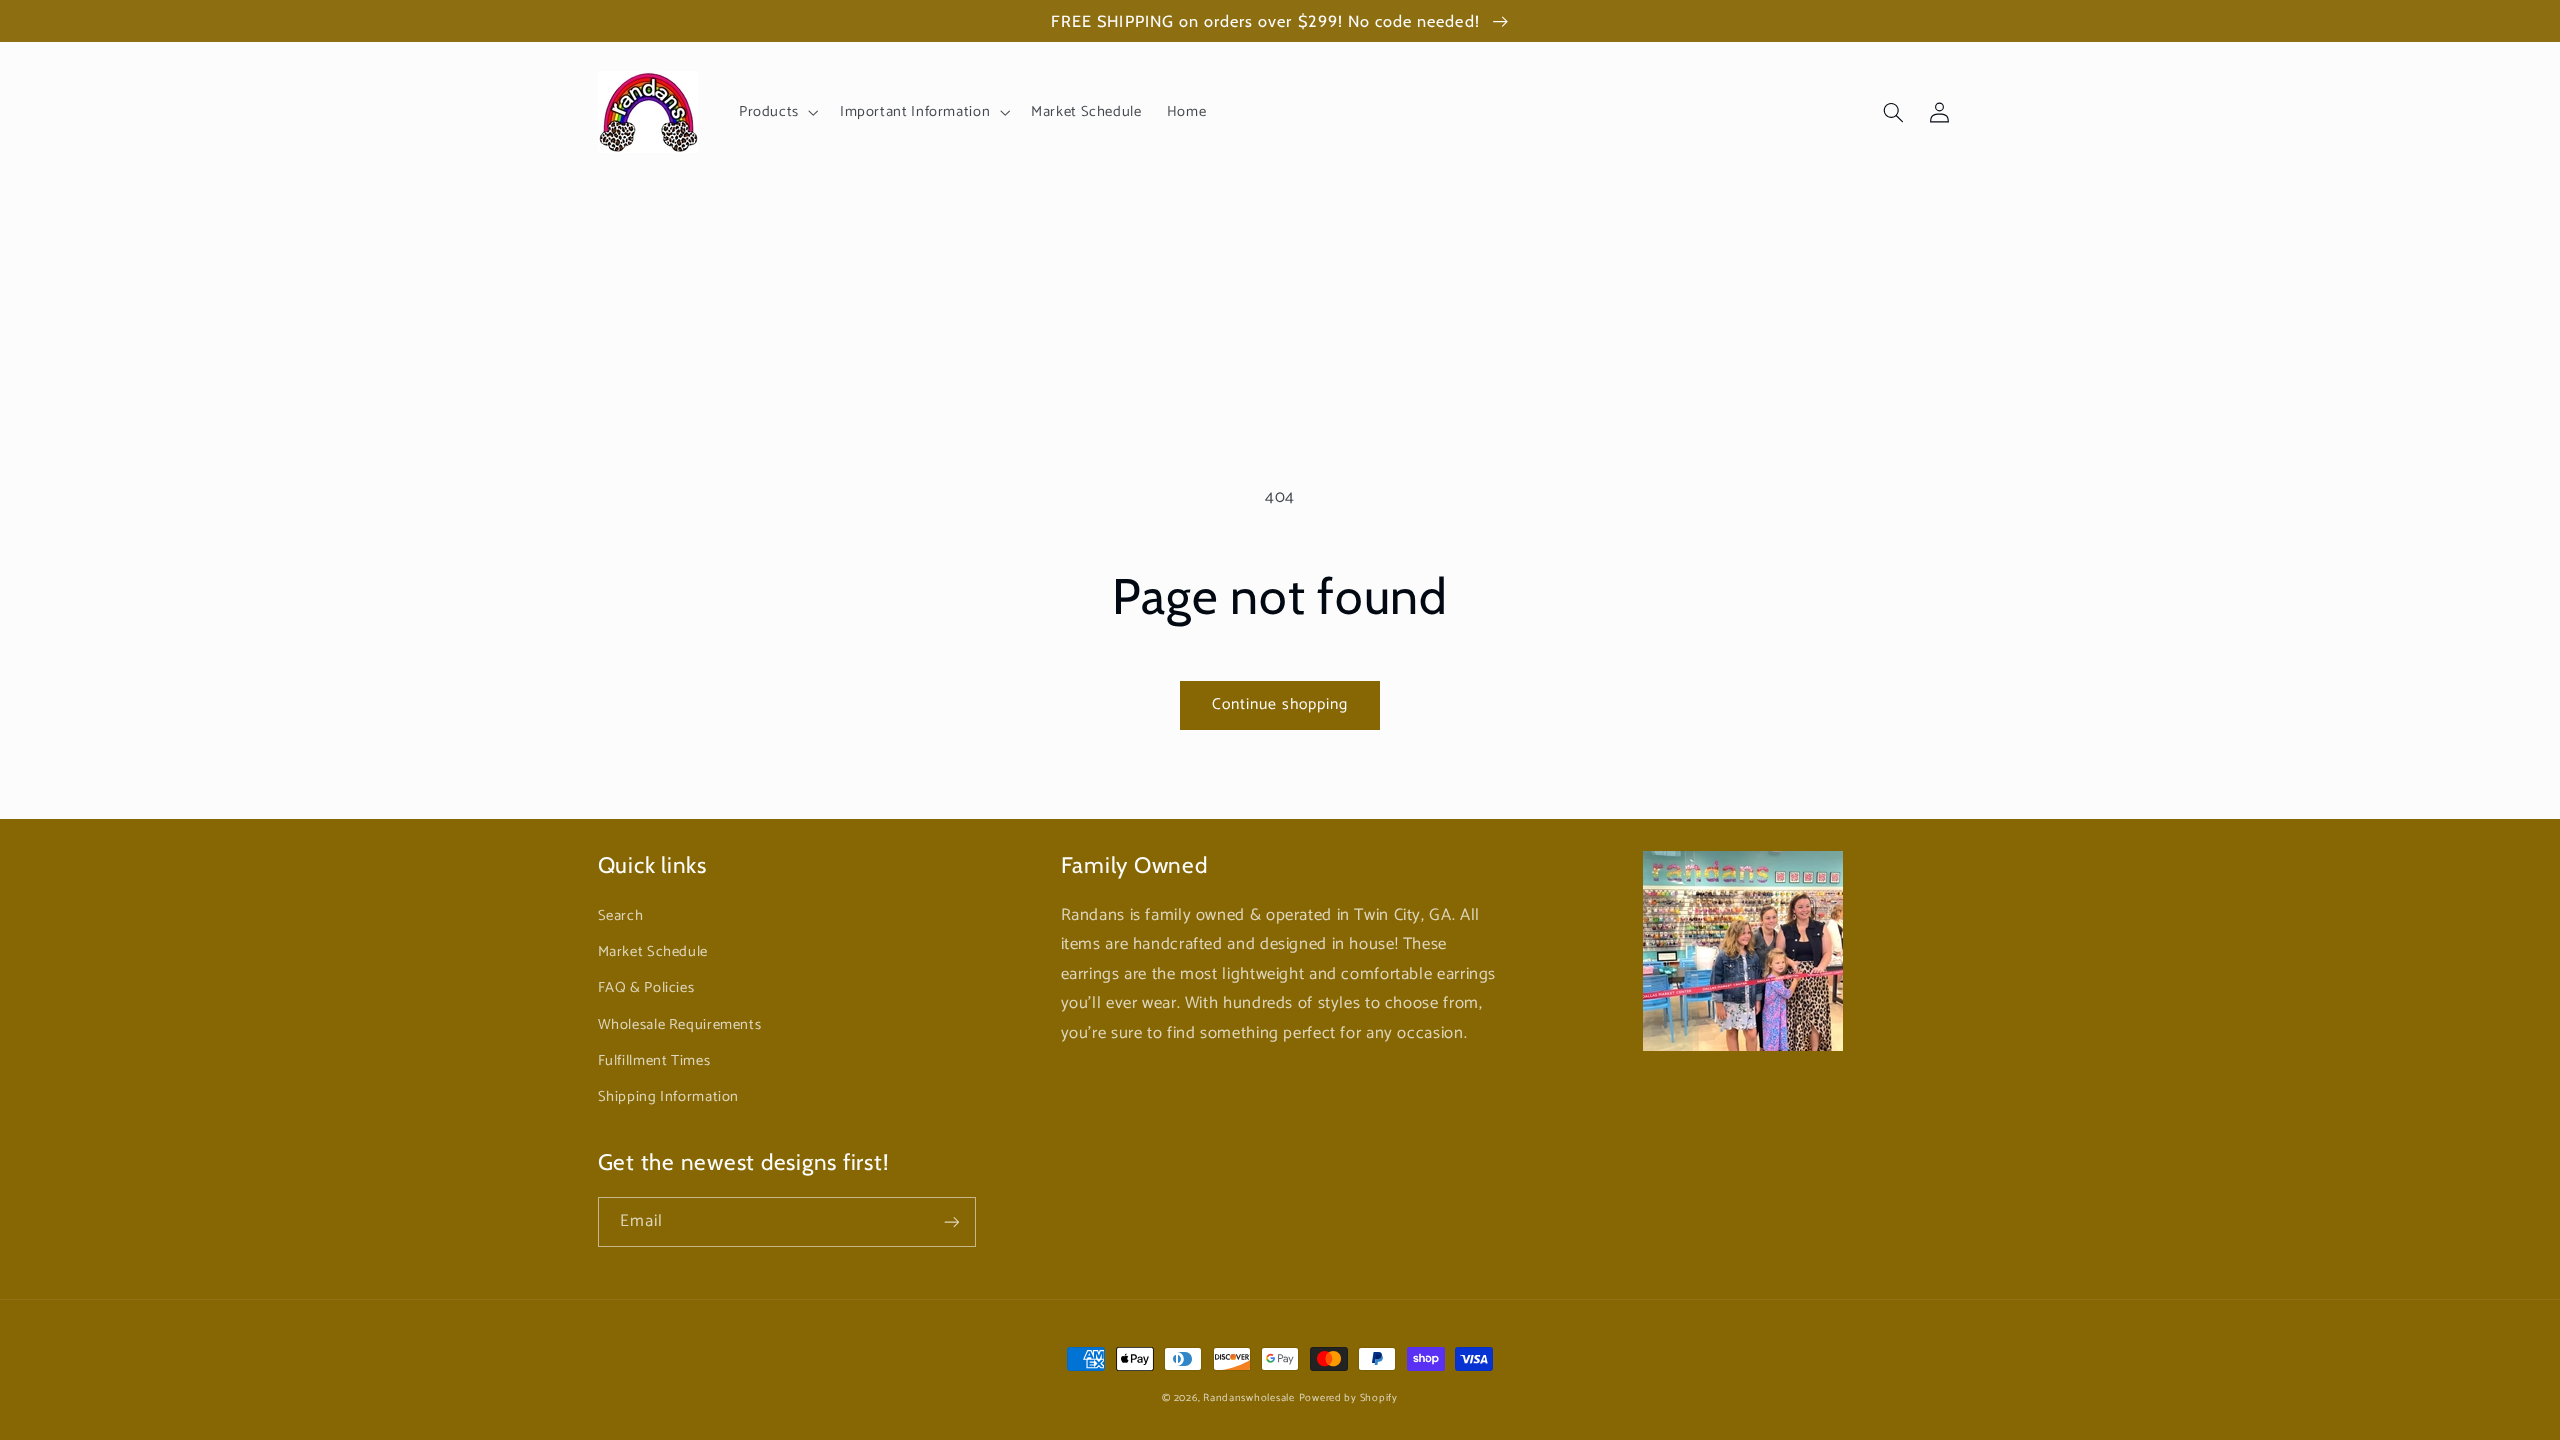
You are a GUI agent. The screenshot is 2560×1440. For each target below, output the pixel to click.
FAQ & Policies (646, 988)
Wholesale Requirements (680, 1025)
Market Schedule (653, 952)
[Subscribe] (951, 1221)
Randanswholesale (1249, 1398)
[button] (776, 112)
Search (621, 916)
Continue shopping (1280, 705)
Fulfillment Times (654, 1061)
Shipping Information (669, 1097)
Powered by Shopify (1348, 1398)
